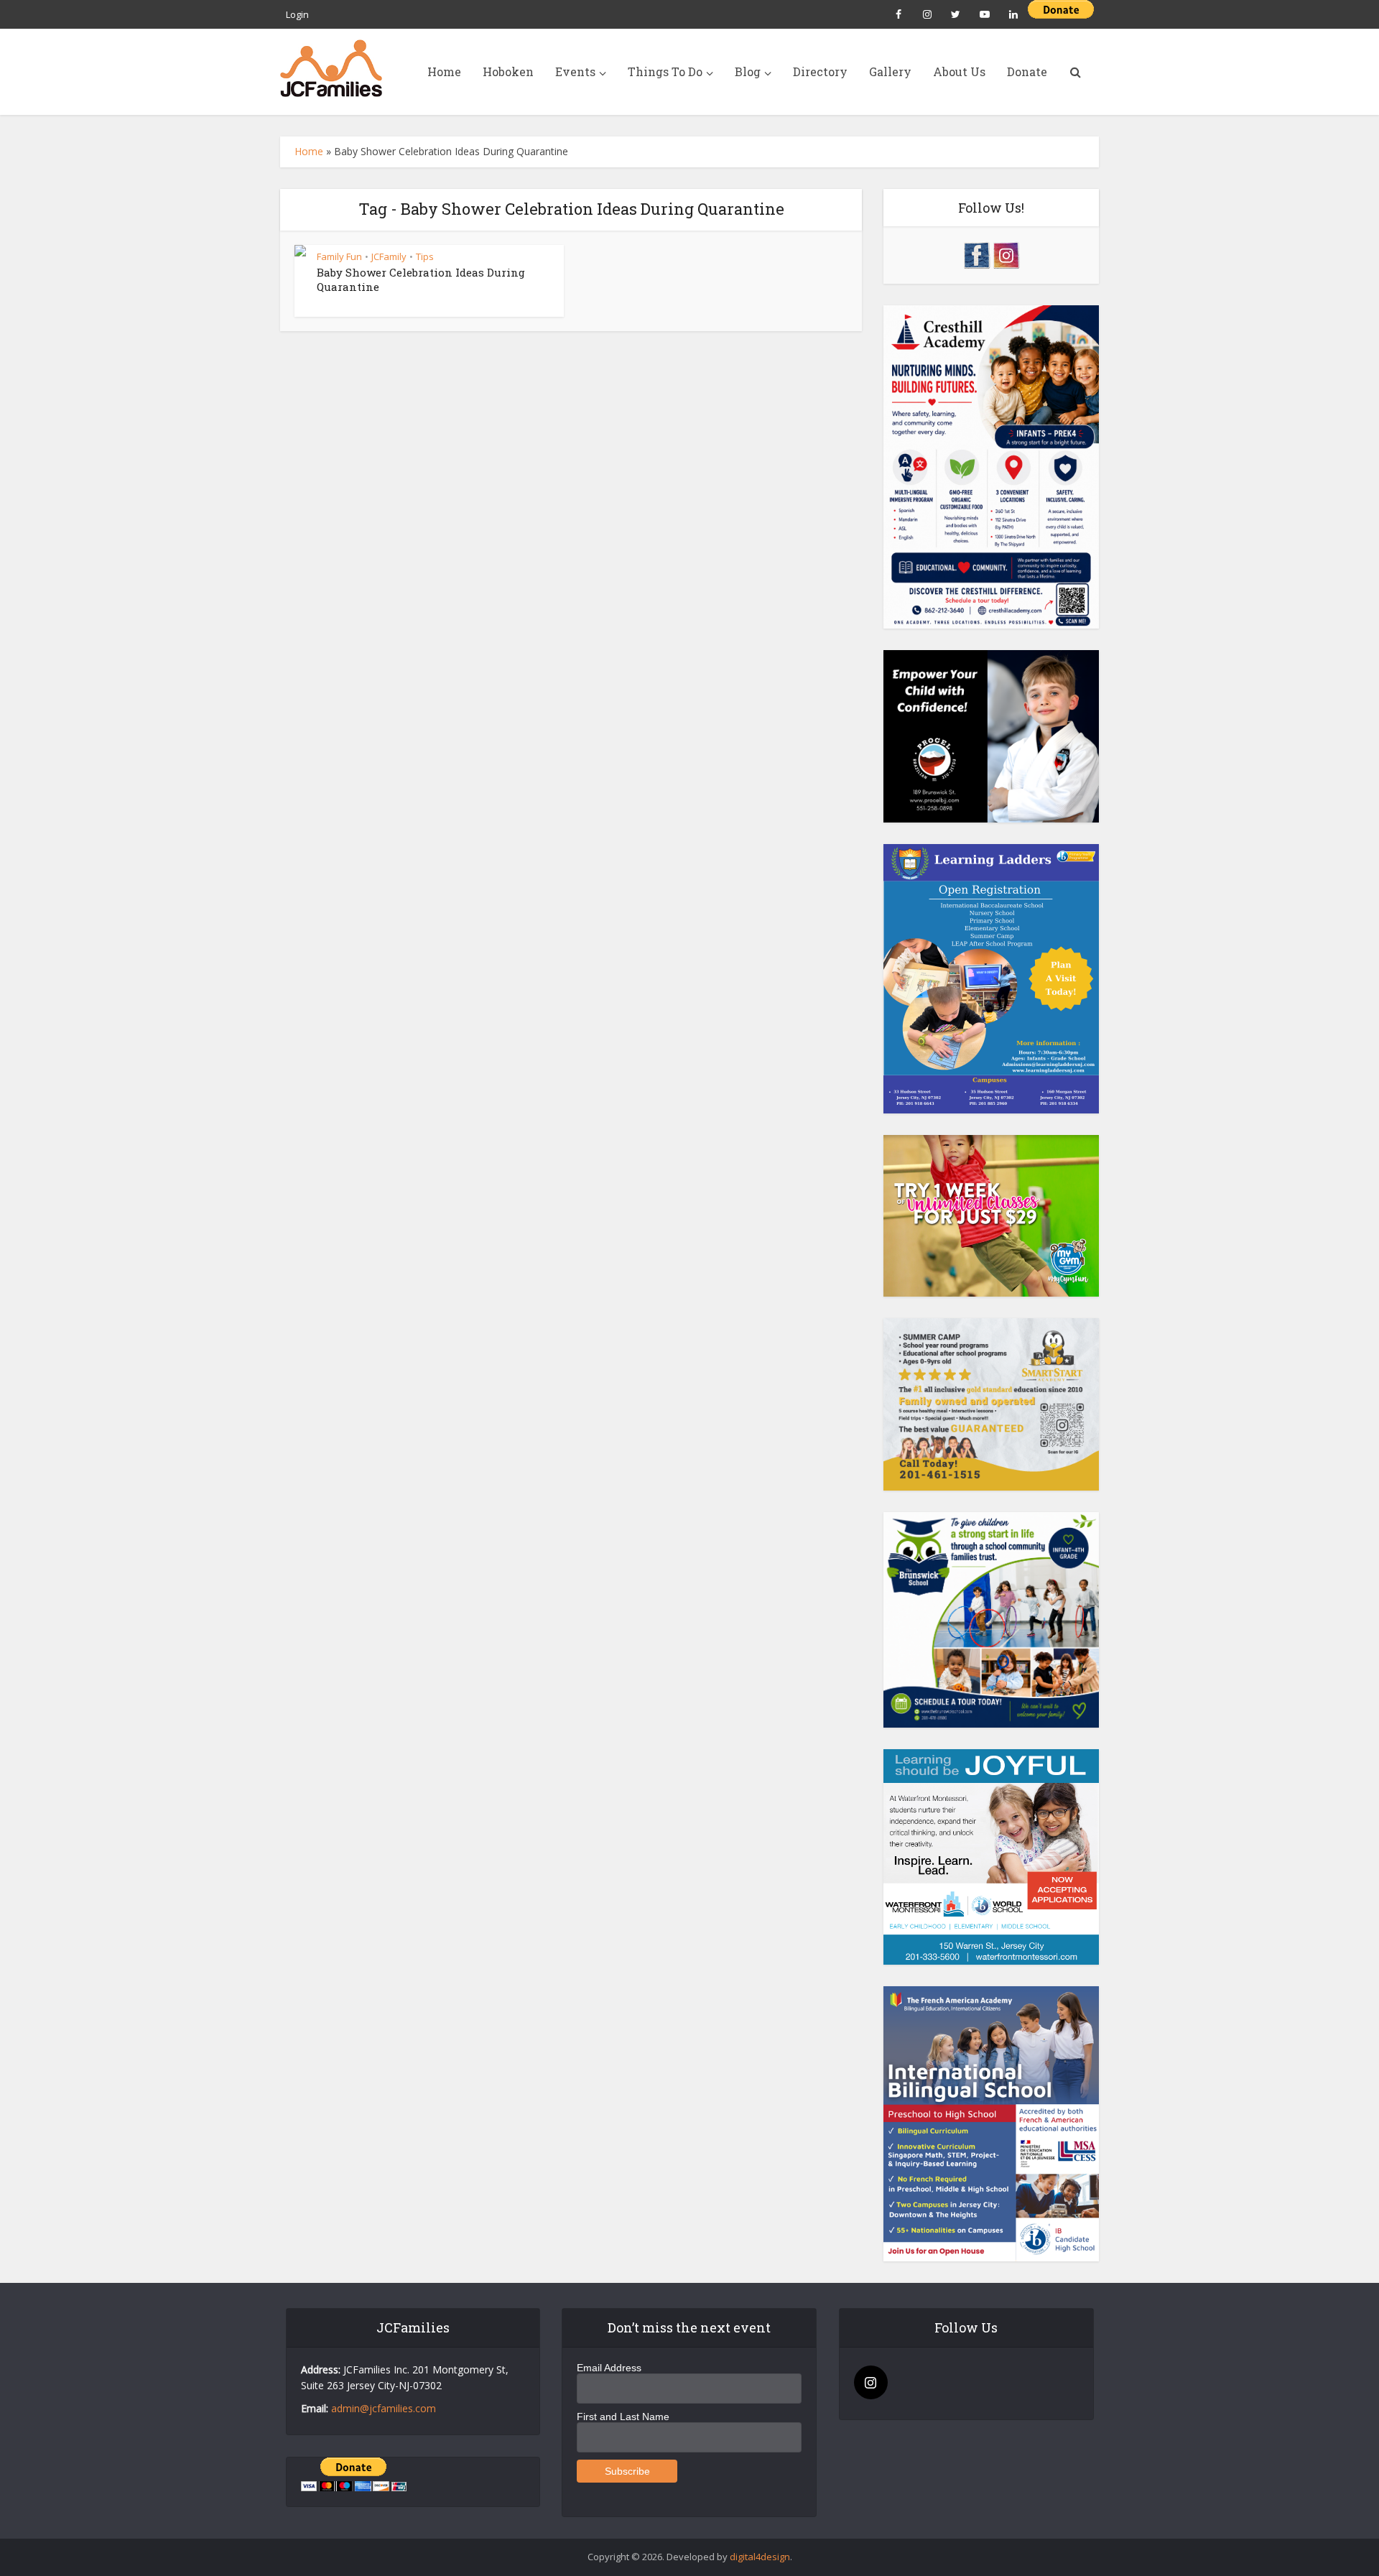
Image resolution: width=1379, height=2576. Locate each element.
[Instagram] (871, 2382)
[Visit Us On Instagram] (1006, 254)
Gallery (890, 71)
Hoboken (508, 71)
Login (297, 14)
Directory (820, 71)
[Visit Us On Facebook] (976, 254)
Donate (1027, 71)
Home (444, 71)
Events (575, 71)
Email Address (609, 2368)
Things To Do (665, 71)
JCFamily (389, 256)
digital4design (760, 2557)
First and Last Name (623, 2417)
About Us (959, 71)
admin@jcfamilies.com (384, 2408)
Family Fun (339, 256)
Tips (425, 256)
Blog (748, 71)
